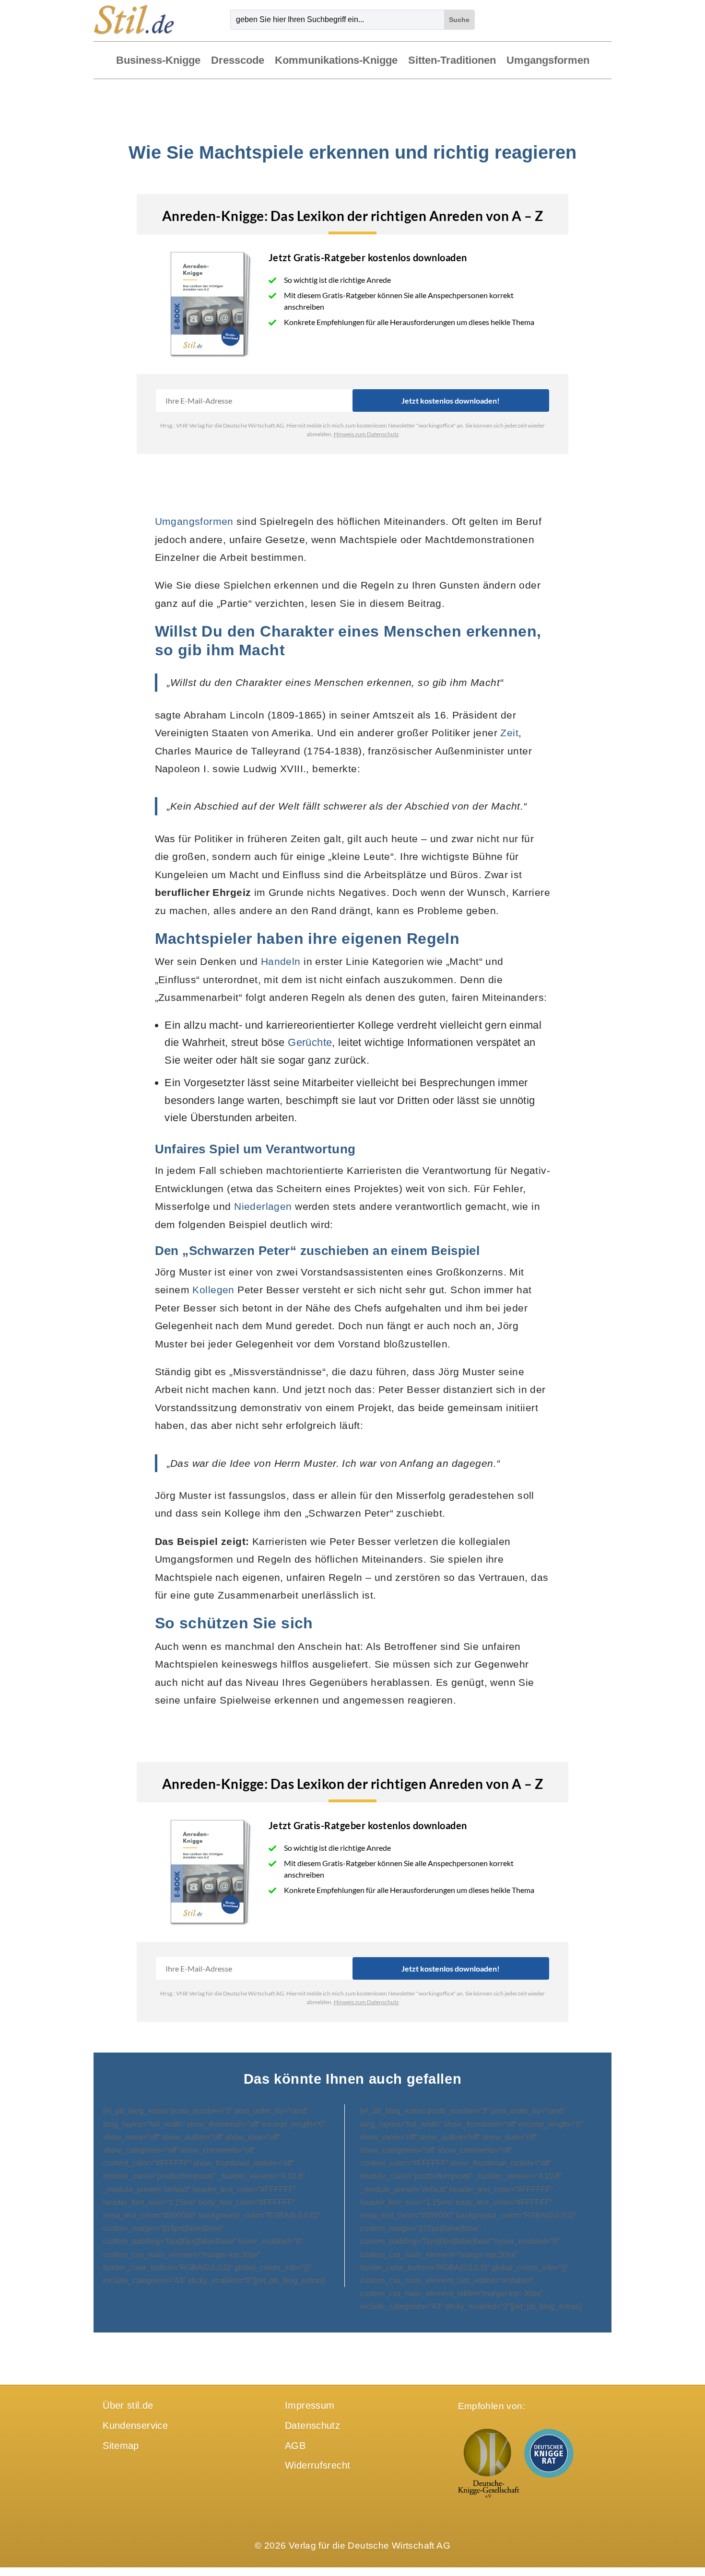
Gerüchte (310, 1042)
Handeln (281, 961)
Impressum (310, 2405)
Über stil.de (128, 2405)
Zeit (509, 733)
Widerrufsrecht (317, 2465)
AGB (295, 2446)
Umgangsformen (548, 61)
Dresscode (238, 61)
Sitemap (121, 2446)
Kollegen (213, 1290)
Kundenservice (135, 2425)
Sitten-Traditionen (452, 61)
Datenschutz (312, 2425)
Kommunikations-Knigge (336, 61)
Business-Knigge (158, 61)
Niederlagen (263, 1206)
